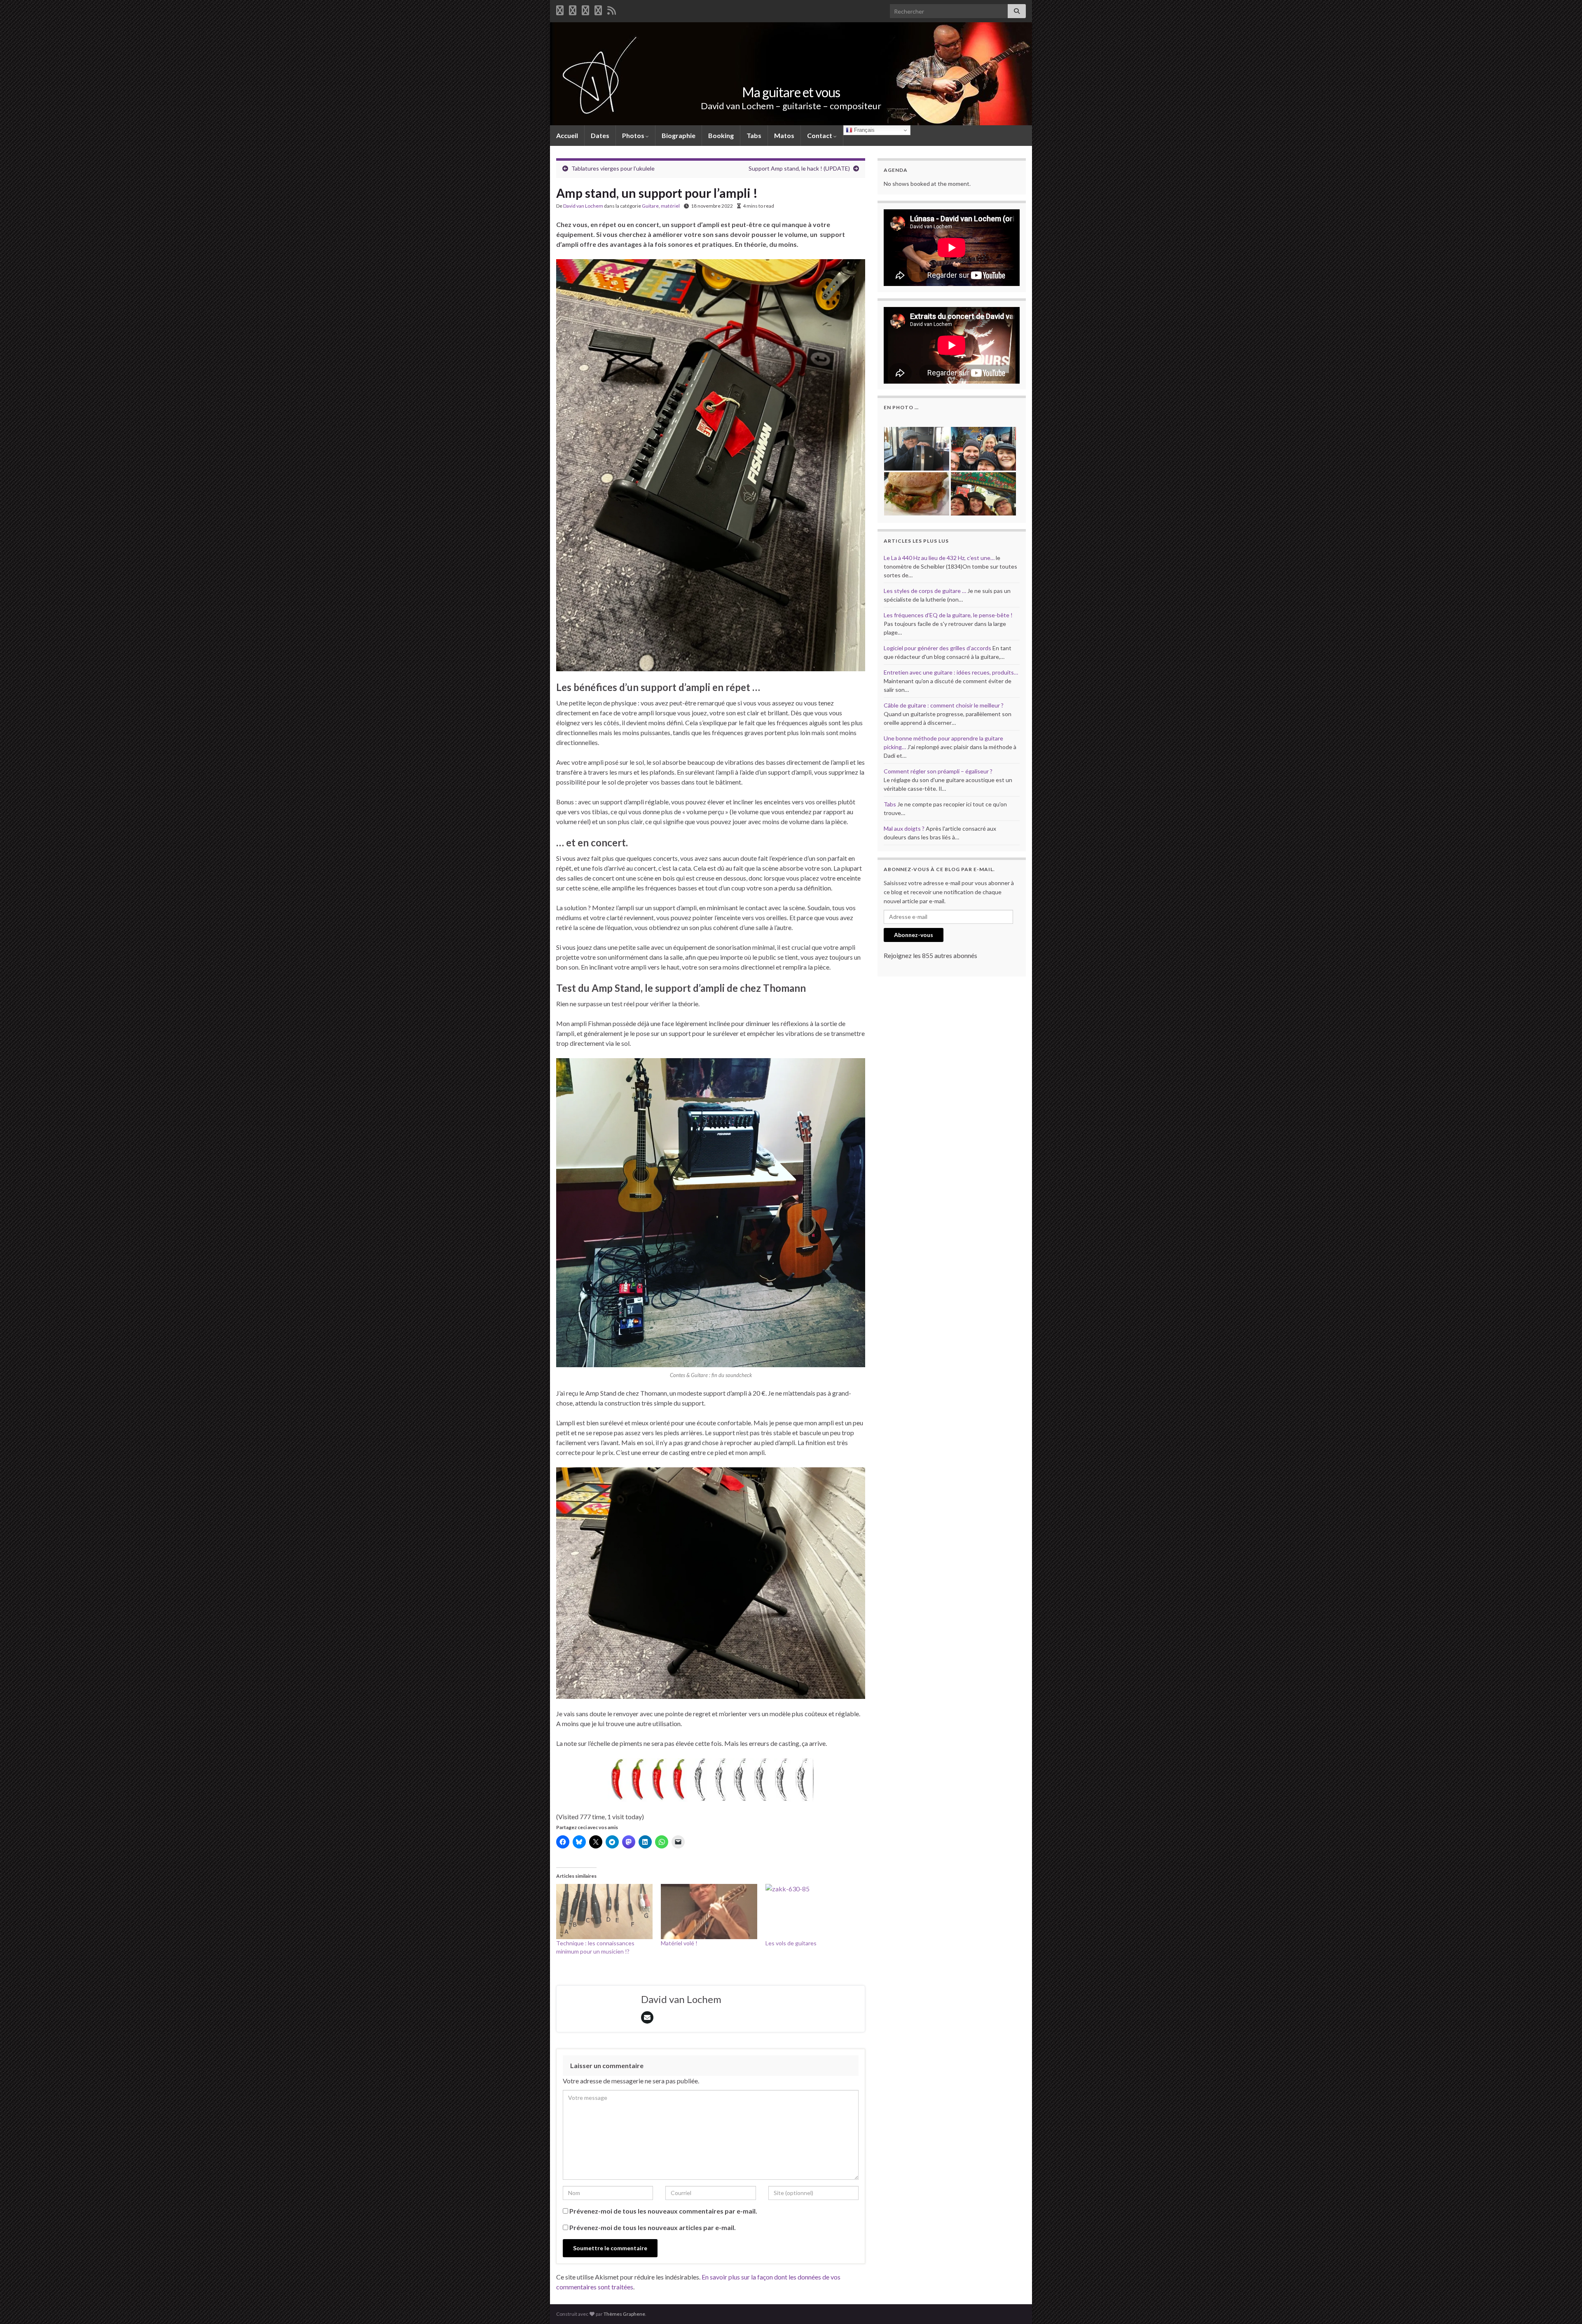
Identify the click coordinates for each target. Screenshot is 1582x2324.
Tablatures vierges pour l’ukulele (613, 168)
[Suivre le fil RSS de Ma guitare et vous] (612, 9)
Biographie (679, 135)
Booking (721, 135)
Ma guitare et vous (791, 92)
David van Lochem (583, 206)
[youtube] (585, 9)
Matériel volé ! (679, 1943)
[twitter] (573, 9)
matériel (670, 206)
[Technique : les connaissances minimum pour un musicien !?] (604, 1912)
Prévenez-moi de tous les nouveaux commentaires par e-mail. (663, 2211)
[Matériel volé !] (709, 1912)
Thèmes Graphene (624, 2314)
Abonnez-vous (914, 935)
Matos (784, 135)
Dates (600, 135)
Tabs (754, 135)
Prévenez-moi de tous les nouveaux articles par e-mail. (653, 2227)
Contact (820, 135)
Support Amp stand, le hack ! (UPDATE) (799, 168)
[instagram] (598, 9)
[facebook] (560, 9)
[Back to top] (1563, 2305)
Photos (634, 135)
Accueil (567, 135)
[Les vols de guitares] (814, 1912)
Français (864, 130)
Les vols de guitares (791, 1943)
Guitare (650, 206)
